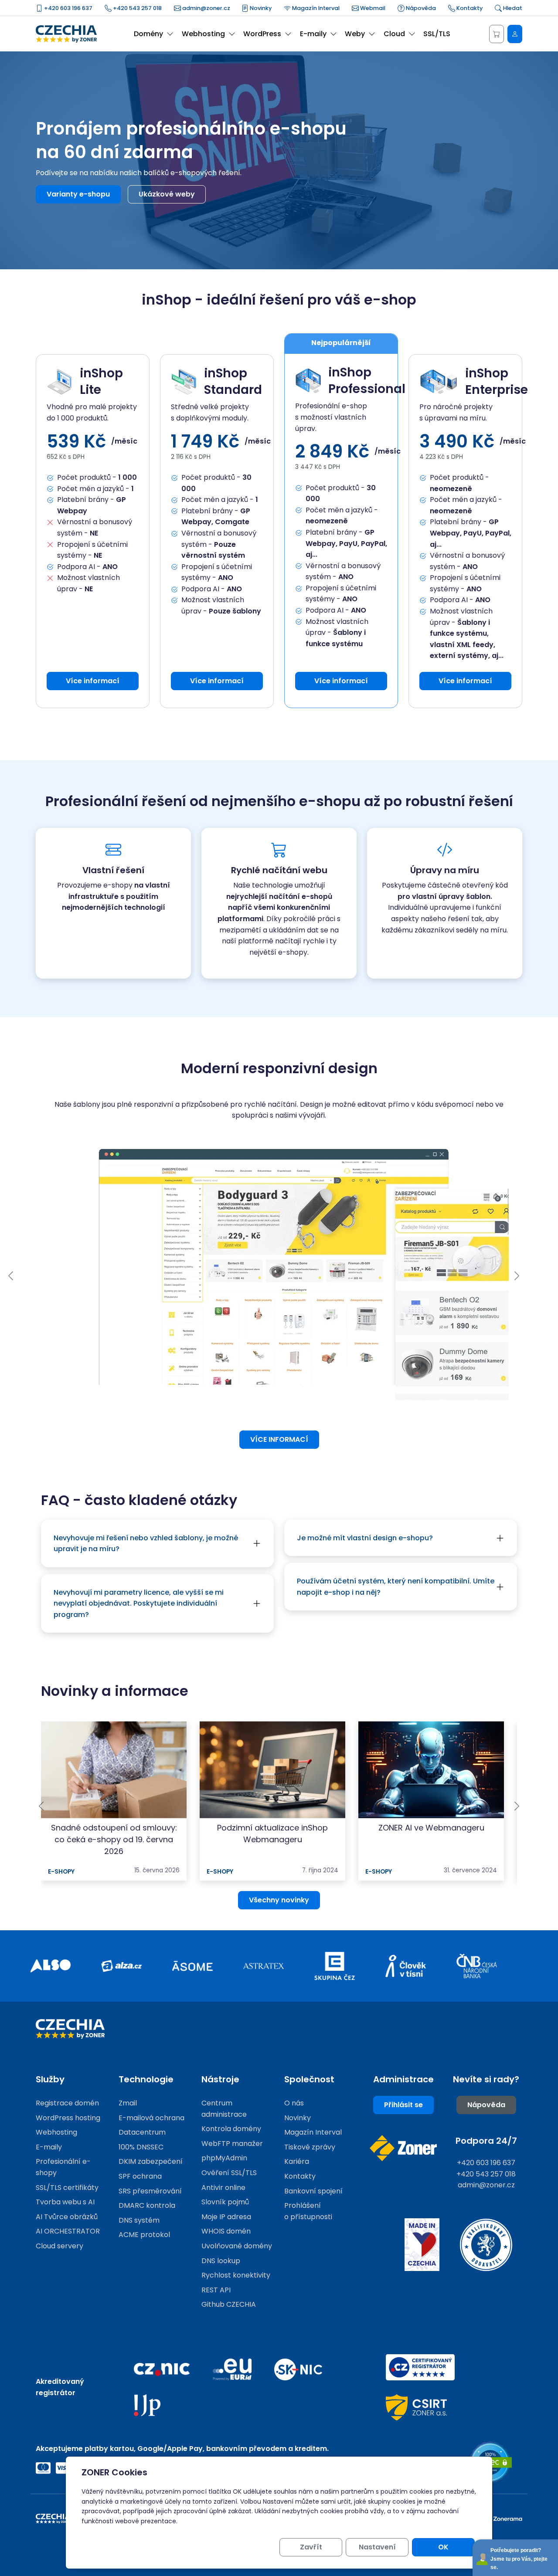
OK (443, 2547)
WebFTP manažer (232, 2144)
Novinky (260, 8)
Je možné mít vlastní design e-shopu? (365, 1538)
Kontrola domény (231, 2129)
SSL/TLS (437, 34)
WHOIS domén (226, 2231)
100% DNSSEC (141, 2147)
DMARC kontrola (147, 2205)
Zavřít (311, 2547)
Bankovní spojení (313, 2191)
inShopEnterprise (488, 382)
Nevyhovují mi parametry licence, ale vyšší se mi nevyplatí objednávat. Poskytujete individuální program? (139, 1603)
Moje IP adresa (226, 2217)
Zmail (128, 2103)
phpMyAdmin (224, 2158)
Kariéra (297, 2161)
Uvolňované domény (237, 2246)
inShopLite (101, 382)
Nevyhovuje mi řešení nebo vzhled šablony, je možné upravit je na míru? (146, 1544)
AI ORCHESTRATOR (68, 2231)
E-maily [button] (313, 34)
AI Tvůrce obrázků (67, 2217)
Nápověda (420, 8)
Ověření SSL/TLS (229, 2173)
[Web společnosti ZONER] (403, 2148)
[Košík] (497, 34)
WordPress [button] (262, 34)
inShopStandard (233, 382)
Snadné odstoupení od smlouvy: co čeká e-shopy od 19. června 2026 (114, 1839)
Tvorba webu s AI (65, 2202)
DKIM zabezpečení (151, 2161)
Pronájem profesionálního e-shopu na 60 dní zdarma (191, 140)
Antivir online (223, 2188)
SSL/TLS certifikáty (67, 2188)
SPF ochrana (140, 2176)
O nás (294, 2103)
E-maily (49, 2147)
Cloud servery (60, 2246)
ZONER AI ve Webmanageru (431, 1828)
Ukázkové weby (167, 194)
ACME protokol (144, 2235)
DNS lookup (221, 2261)
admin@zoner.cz (206, 8)
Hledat (512, 8)
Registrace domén (67, 2103)
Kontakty (469, 8)
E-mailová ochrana (151, 2118)
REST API (216, 2290)
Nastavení (377, 2547)
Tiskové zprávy (310, 2147)
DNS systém (139, 2220)
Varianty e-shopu (78, 194)
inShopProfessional (358, 381)
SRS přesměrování (150, 2191)
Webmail (372, 8)
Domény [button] (148, 34)
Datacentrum (142, 2132)
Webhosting (56, 2132)
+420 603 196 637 (68, 8)
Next (517, 1276)
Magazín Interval (315, 8)
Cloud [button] (394, 34)
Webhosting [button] (203, 34)
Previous (11, 1276)
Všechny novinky (279, 1900)
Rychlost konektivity (236, 2275)
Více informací (93, 681)
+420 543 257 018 (137, 8)
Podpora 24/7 (486, 2141)
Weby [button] (355, 34)
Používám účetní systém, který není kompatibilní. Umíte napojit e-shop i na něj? (396, 1587)
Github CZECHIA (229, 2304)
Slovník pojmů (225, 2202)
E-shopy (61, 1872)
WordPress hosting (68, 2118)
